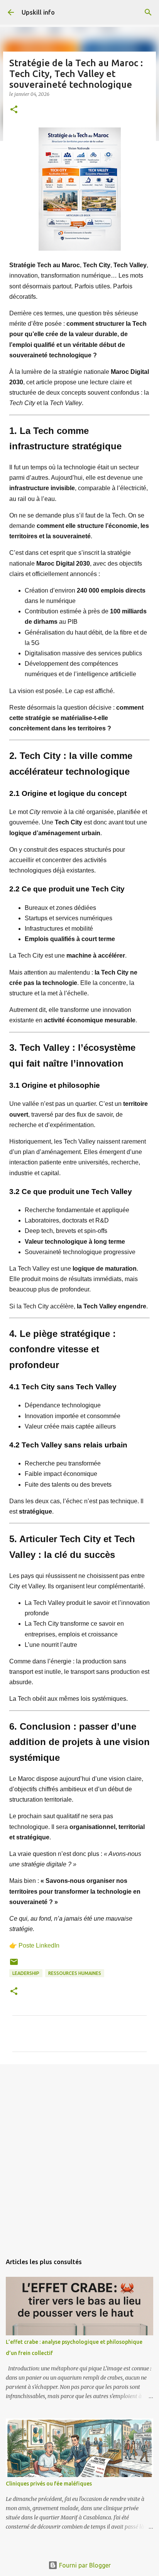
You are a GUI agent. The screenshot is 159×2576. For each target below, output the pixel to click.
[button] (14, 110)
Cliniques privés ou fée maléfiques (49, 2484)
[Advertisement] (79, 2155)
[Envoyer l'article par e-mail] (14, 1965)
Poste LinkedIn (39, 1945)
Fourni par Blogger (84, 2565)
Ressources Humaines (75, 1973)
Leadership (26, 1973)
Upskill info (38, 12)
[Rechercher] (148, 12)
